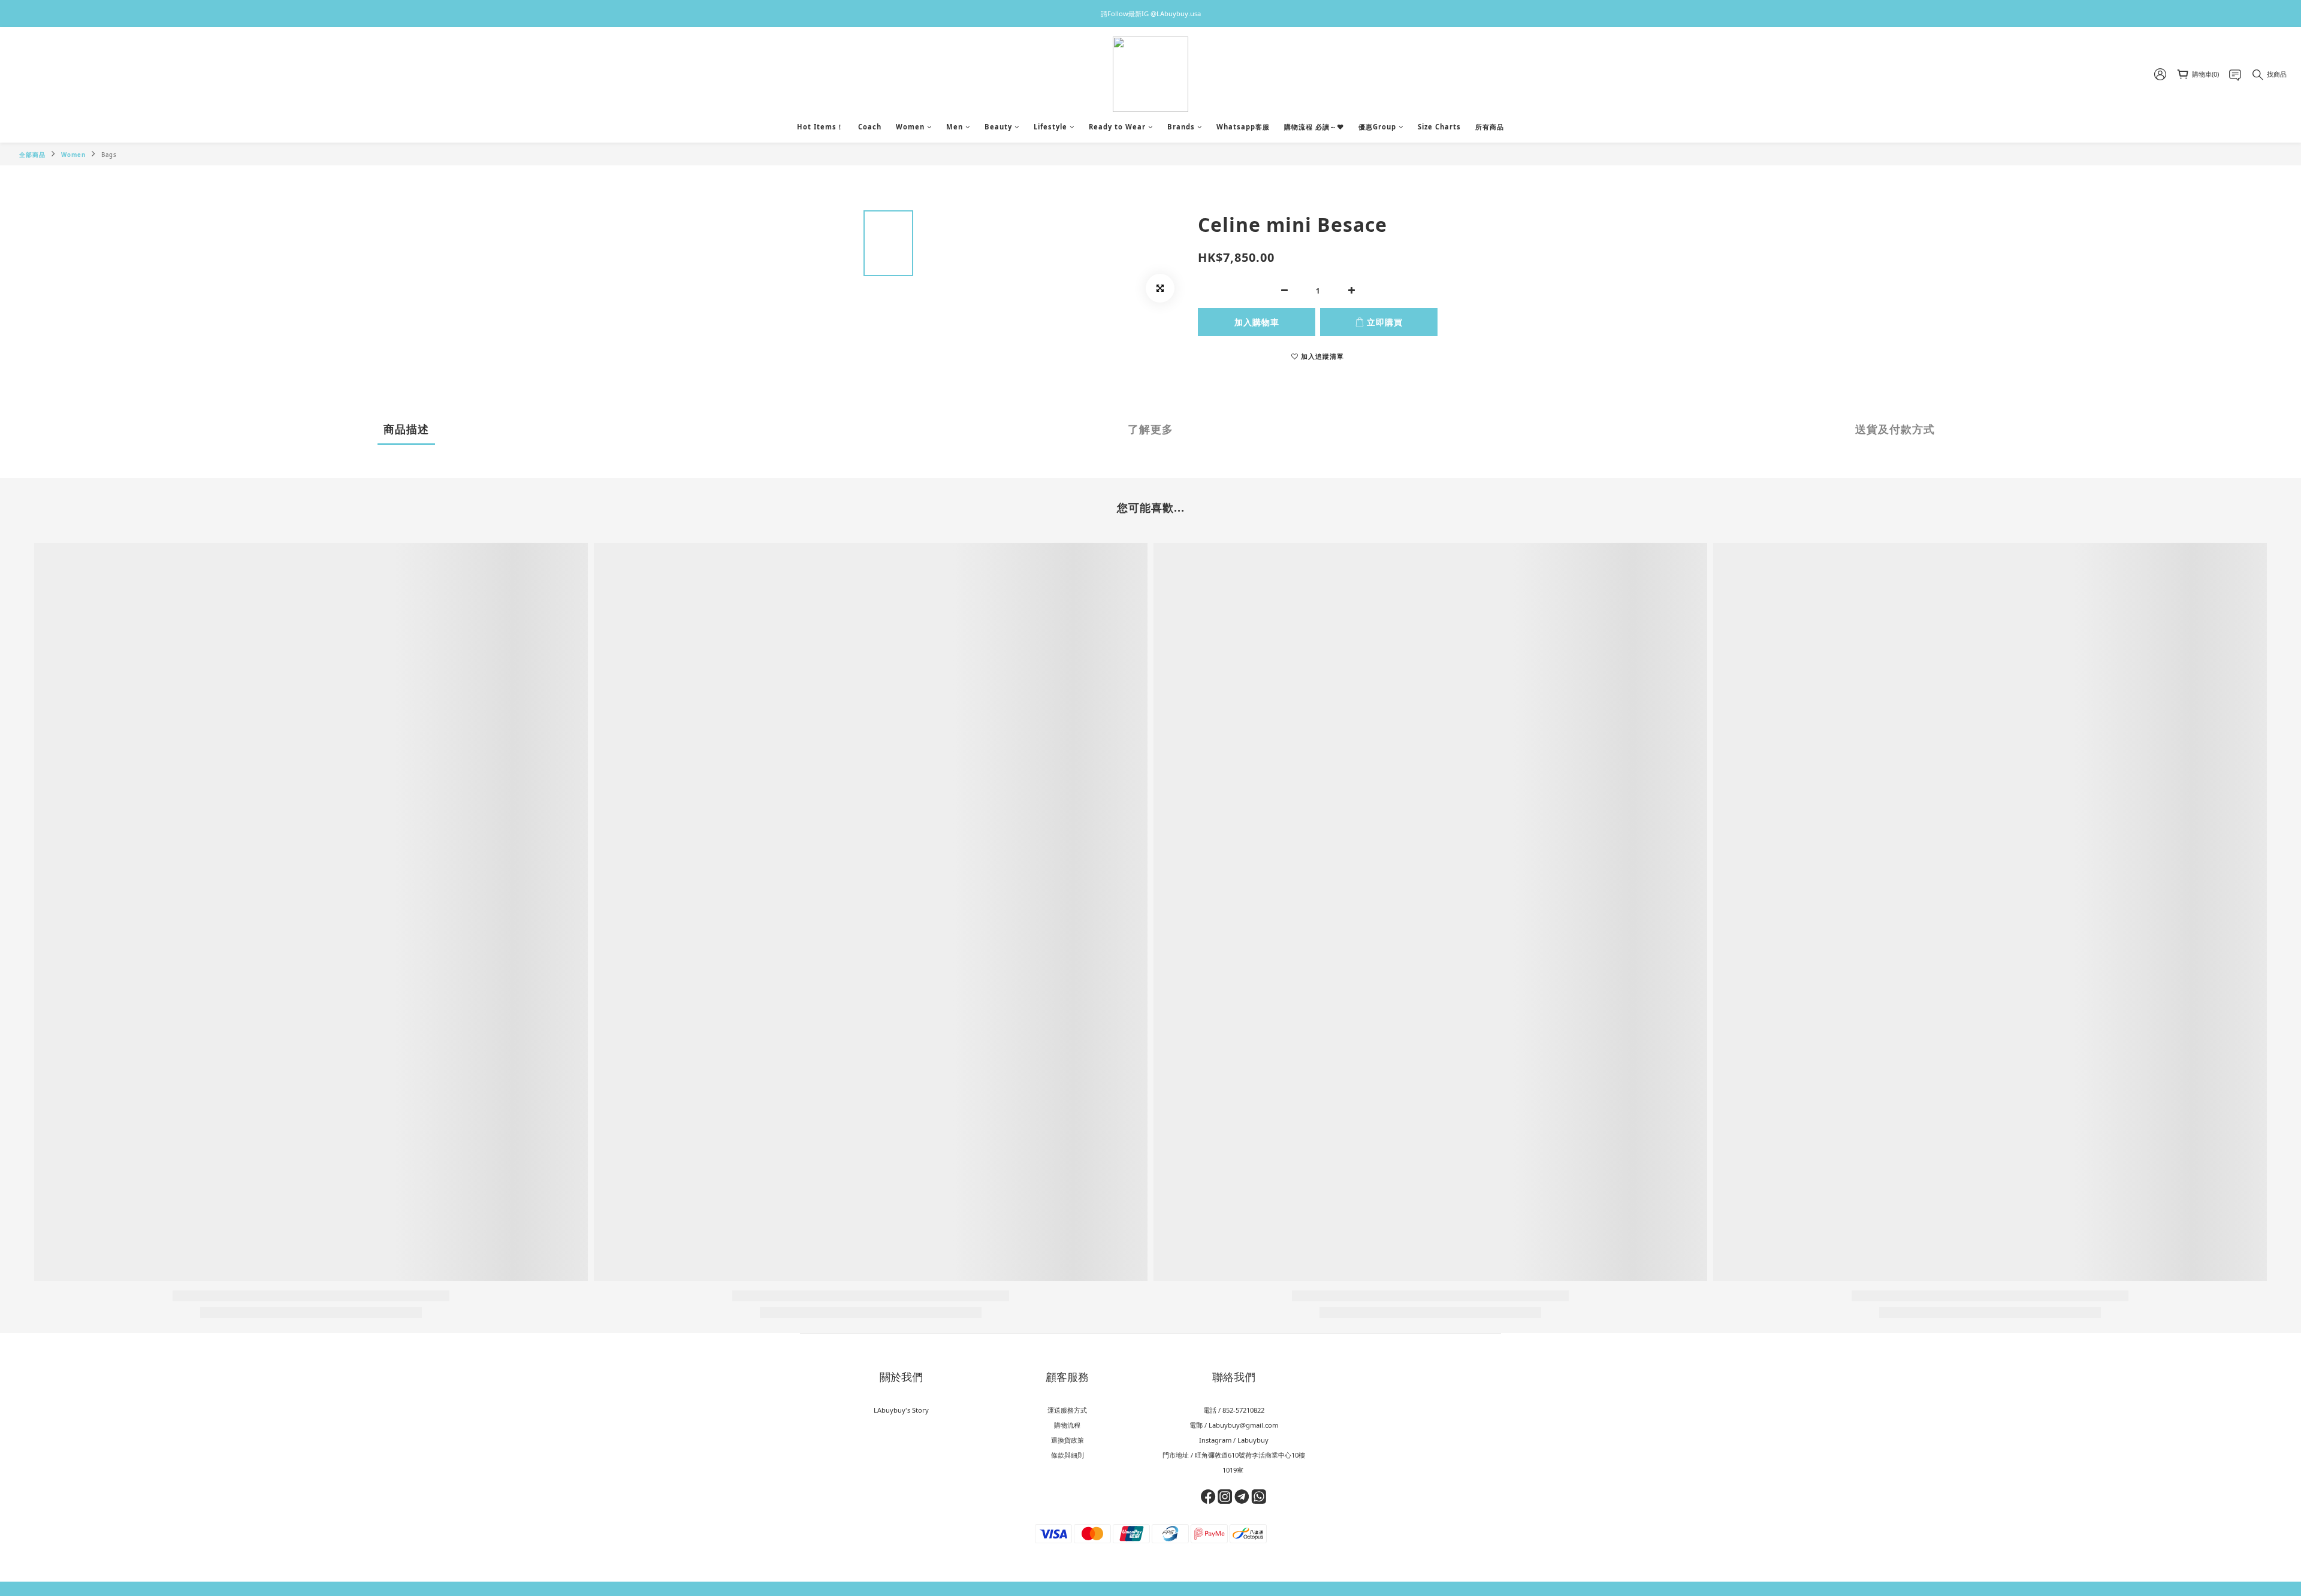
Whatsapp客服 (1243, 127)
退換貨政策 (1068, 1440)
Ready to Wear (1117, 127)
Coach (870, 127)
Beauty (998, 127)
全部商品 (32, 155)
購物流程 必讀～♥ (1314, 127)
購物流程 (1067, 1425)
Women (910, 127)
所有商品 (1490, 127)
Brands (1181, 127)
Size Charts (1439, 127)
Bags (109, 155)
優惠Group (1377, 127)
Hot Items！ (820, 127)
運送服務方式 (1067, 1410)
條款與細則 (1068, 1455)
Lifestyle (1050, 127)
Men (955, 127)
